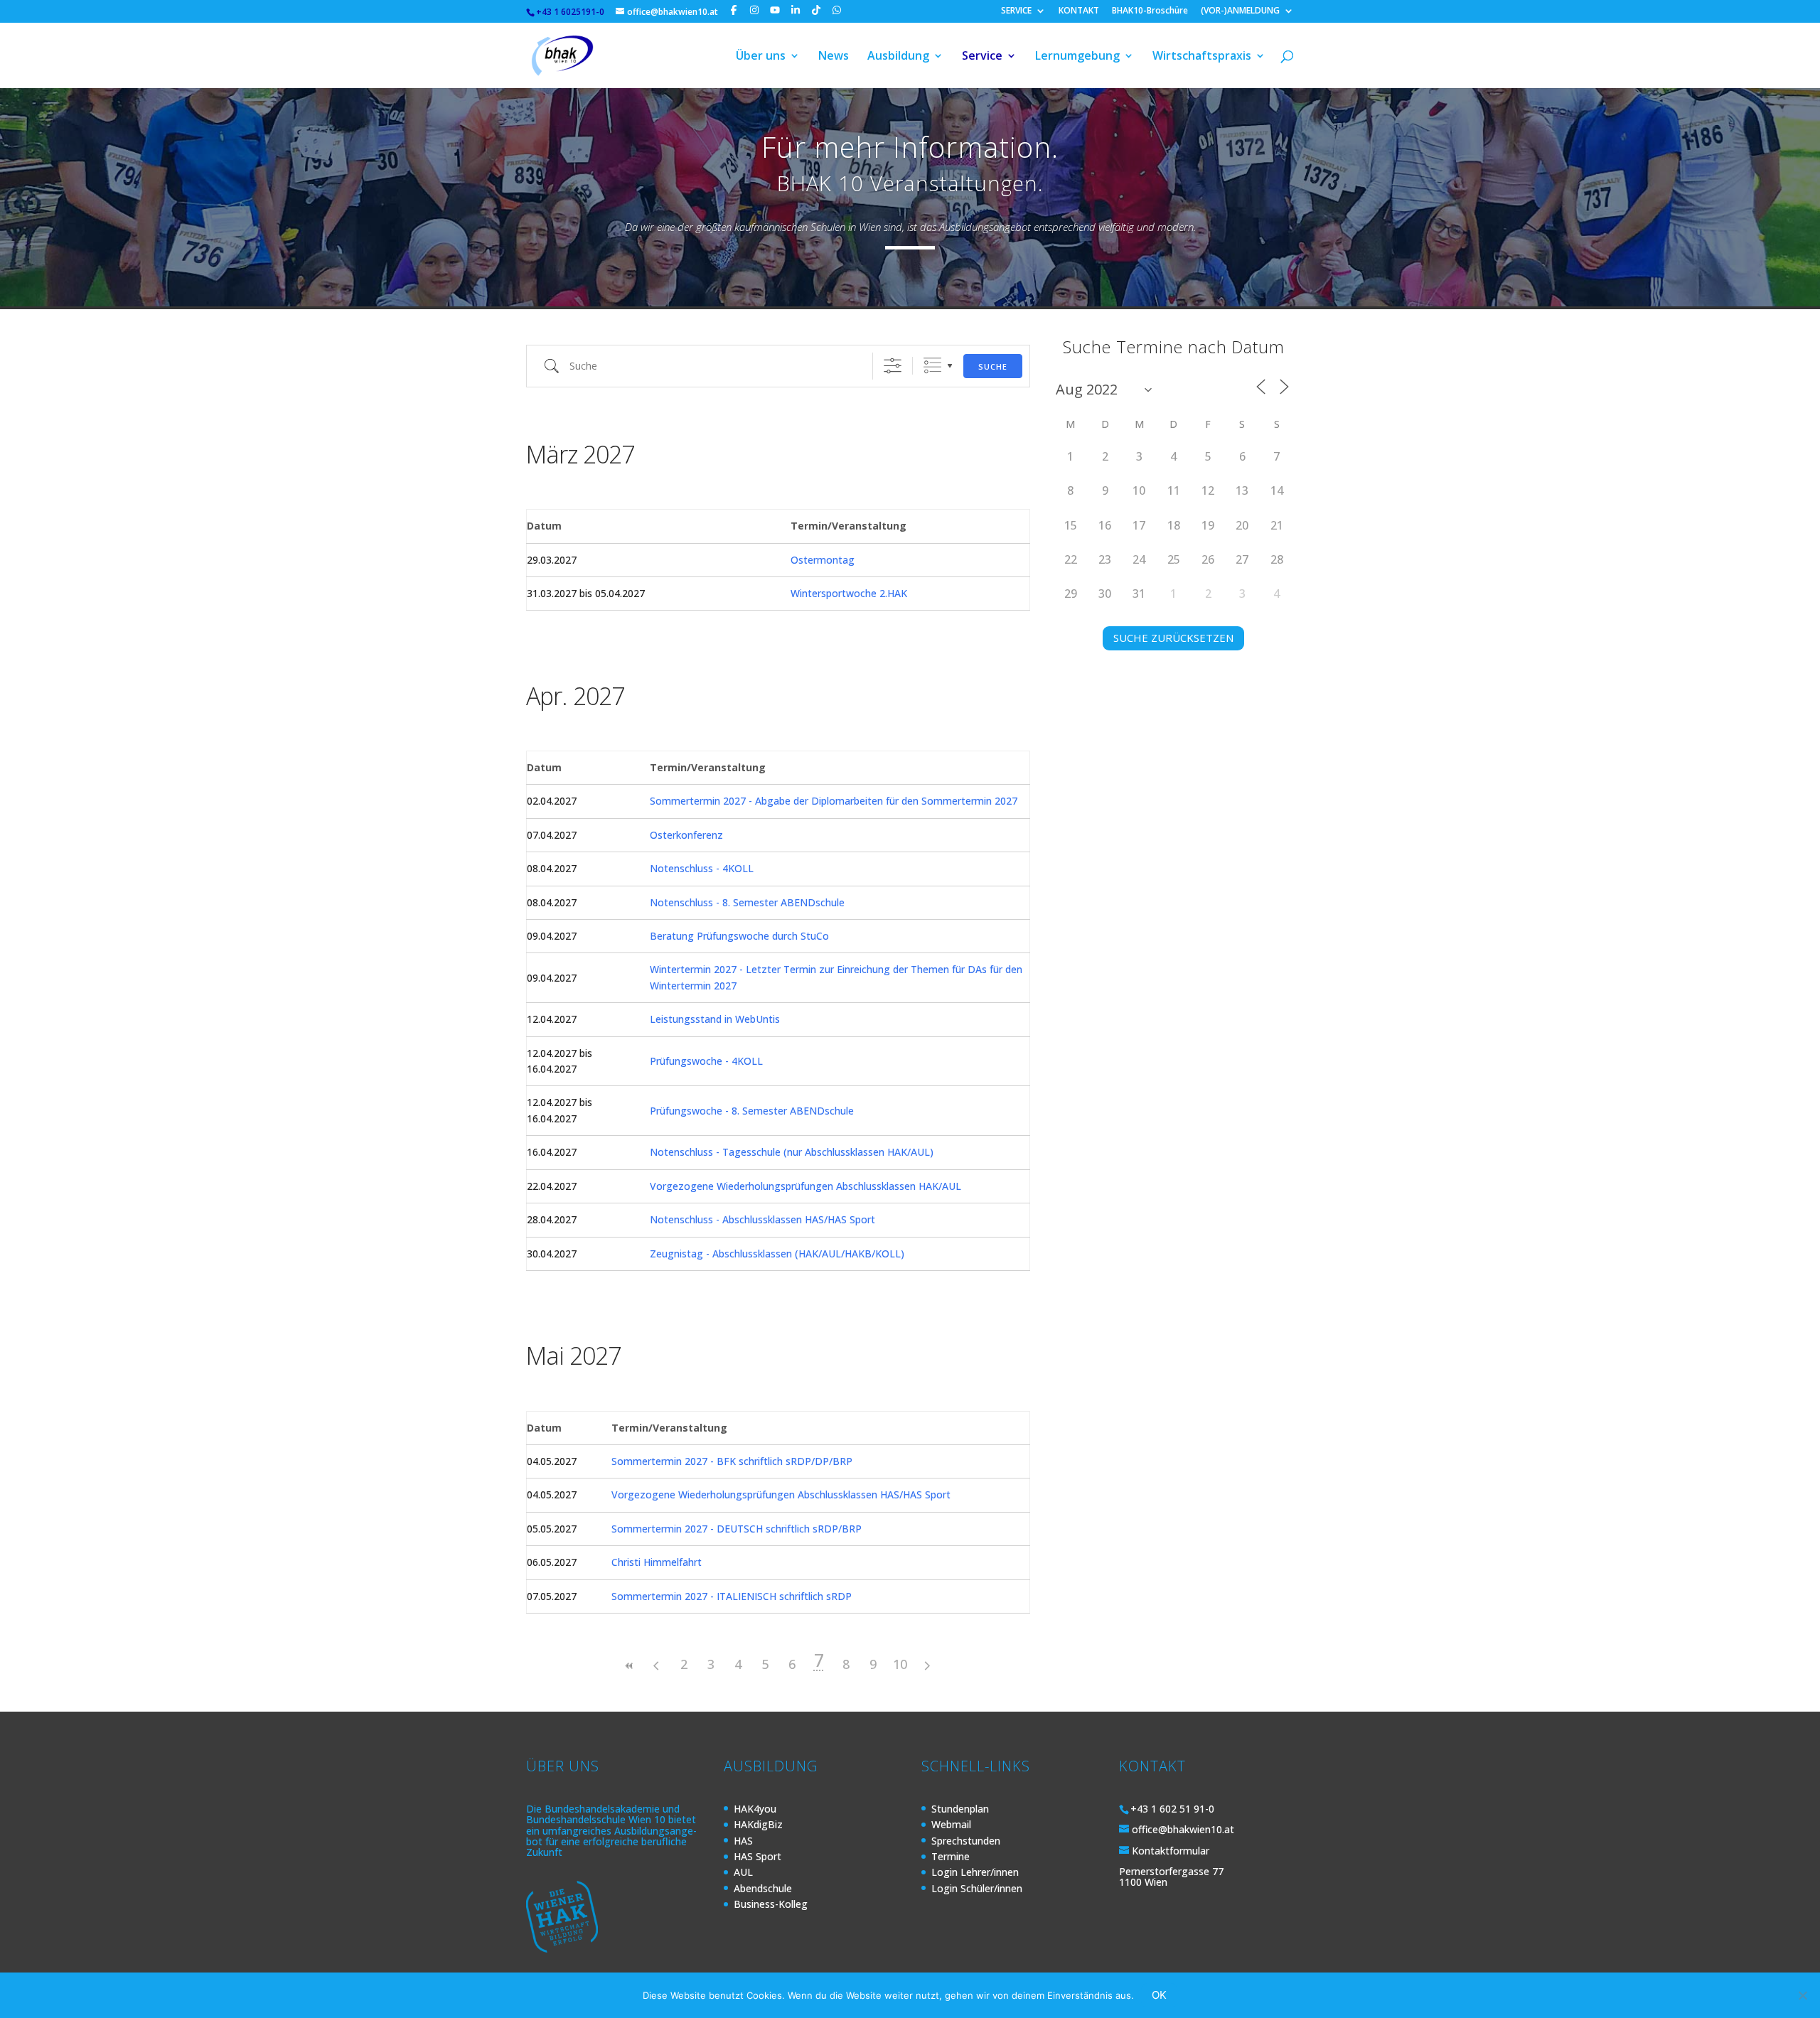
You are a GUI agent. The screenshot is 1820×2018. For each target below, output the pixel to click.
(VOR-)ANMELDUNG (1240, 11)
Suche (993, 366)
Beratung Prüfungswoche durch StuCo (739, 936)
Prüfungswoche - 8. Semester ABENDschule (752, 1111)
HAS (743, 1841)
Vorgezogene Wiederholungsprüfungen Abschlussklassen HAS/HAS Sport (781, 1494)
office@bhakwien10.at (1183, 1829)
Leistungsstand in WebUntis (715, 1019)
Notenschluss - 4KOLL (702, 868)
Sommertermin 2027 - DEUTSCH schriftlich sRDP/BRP (737, 1529)
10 (900, 1664)
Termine (951, 1856)
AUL (743, 1872)
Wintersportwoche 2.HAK (849, 593)
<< (630, 1666)
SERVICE (1016, 11)
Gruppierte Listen (932, 366)
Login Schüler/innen (977, 1888)
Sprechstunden (966, 1841)
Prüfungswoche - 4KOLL (706, 1061)
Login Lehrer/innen (975, 1872)
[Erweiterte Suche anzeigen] (893, 366)
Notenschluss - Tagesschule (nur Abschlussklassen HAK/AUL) (792, 1152)
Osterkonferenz (686, 835)
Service (982, 57)
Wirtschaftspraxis (1202, 57)
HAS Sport (758, 1856)
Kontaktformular (1171, 1851)
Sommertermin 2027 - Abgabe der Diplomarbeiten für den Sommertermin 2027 (834, 801)
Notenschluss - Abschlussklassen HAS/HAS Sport (762, 1219)
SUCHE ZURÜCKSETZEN (1173, 638)
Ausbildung (898, 57)
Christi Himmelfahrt (657, 1562)
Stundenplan (960, 1809)
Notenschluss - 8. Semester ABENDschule (747, 902)
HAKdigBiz (758, 1824)
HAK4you (755, 1809)
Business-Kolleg (771, 1904)
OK (1159, 1995)
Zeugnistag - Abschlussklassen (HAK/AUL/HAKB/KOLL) (777, 1254)
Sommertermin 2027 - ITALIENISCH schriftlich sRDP (732, 1596)
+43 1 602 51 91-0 (1172, 1809)
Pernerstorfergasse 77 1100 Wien (1171, 1877)
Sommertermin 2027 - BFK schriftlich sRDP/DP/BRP (732, 1461)
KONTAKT (1079, 11)
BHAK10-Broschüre (1150, 11)
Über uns (761, 57)
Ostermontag (823, 560)
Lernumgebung (1077, 57)
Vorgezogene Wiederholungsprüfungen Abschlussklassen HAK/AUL (805, 1186)
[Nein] (1802, 1995)
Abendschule (763, 1888)
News (834, 57)
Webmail (951, 1824)
